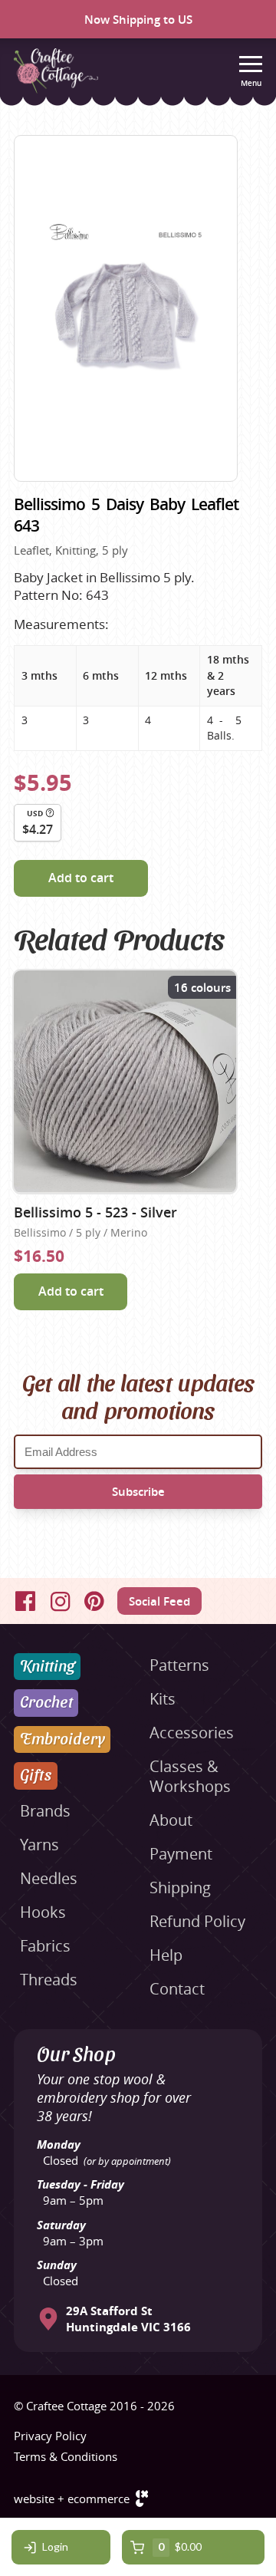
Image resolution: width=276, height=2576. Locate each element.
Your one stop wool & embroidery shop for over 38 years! (114, 2097)
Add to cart (81, 878)
